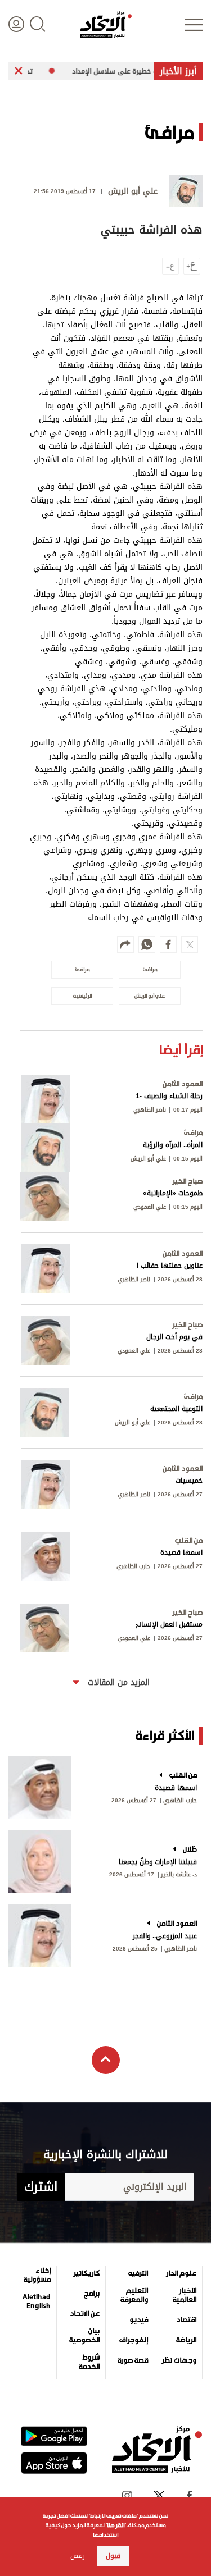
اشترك (41, 2187)
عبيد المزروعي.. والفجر (165, 1936)
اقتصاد (186, 2320)
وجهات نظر (179, 2360)
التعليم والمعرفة (134, 2295)
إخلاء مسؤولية (37, 2275)
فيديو (139, 2320)
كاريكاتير (86, 2273)
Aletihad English (37, 2301)
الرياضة (186, 2340)
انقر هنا (116, 2525)
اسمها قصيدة (176, 1788)
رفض (78, 2556)
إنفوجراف (134, 2340)
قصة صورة (133, 2360)
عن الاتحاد (85, 2314)
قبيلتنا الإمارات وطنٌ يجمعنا (158, 1862)
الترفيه (138, 2273)
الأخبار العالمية (185, 2295)
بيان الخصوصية (84, 2336)
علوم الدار (181, 2273)
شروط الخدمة (89, 2362)
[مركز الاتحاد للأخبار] (106, 25)
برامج (92, 2294)
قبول (113, 2556)
